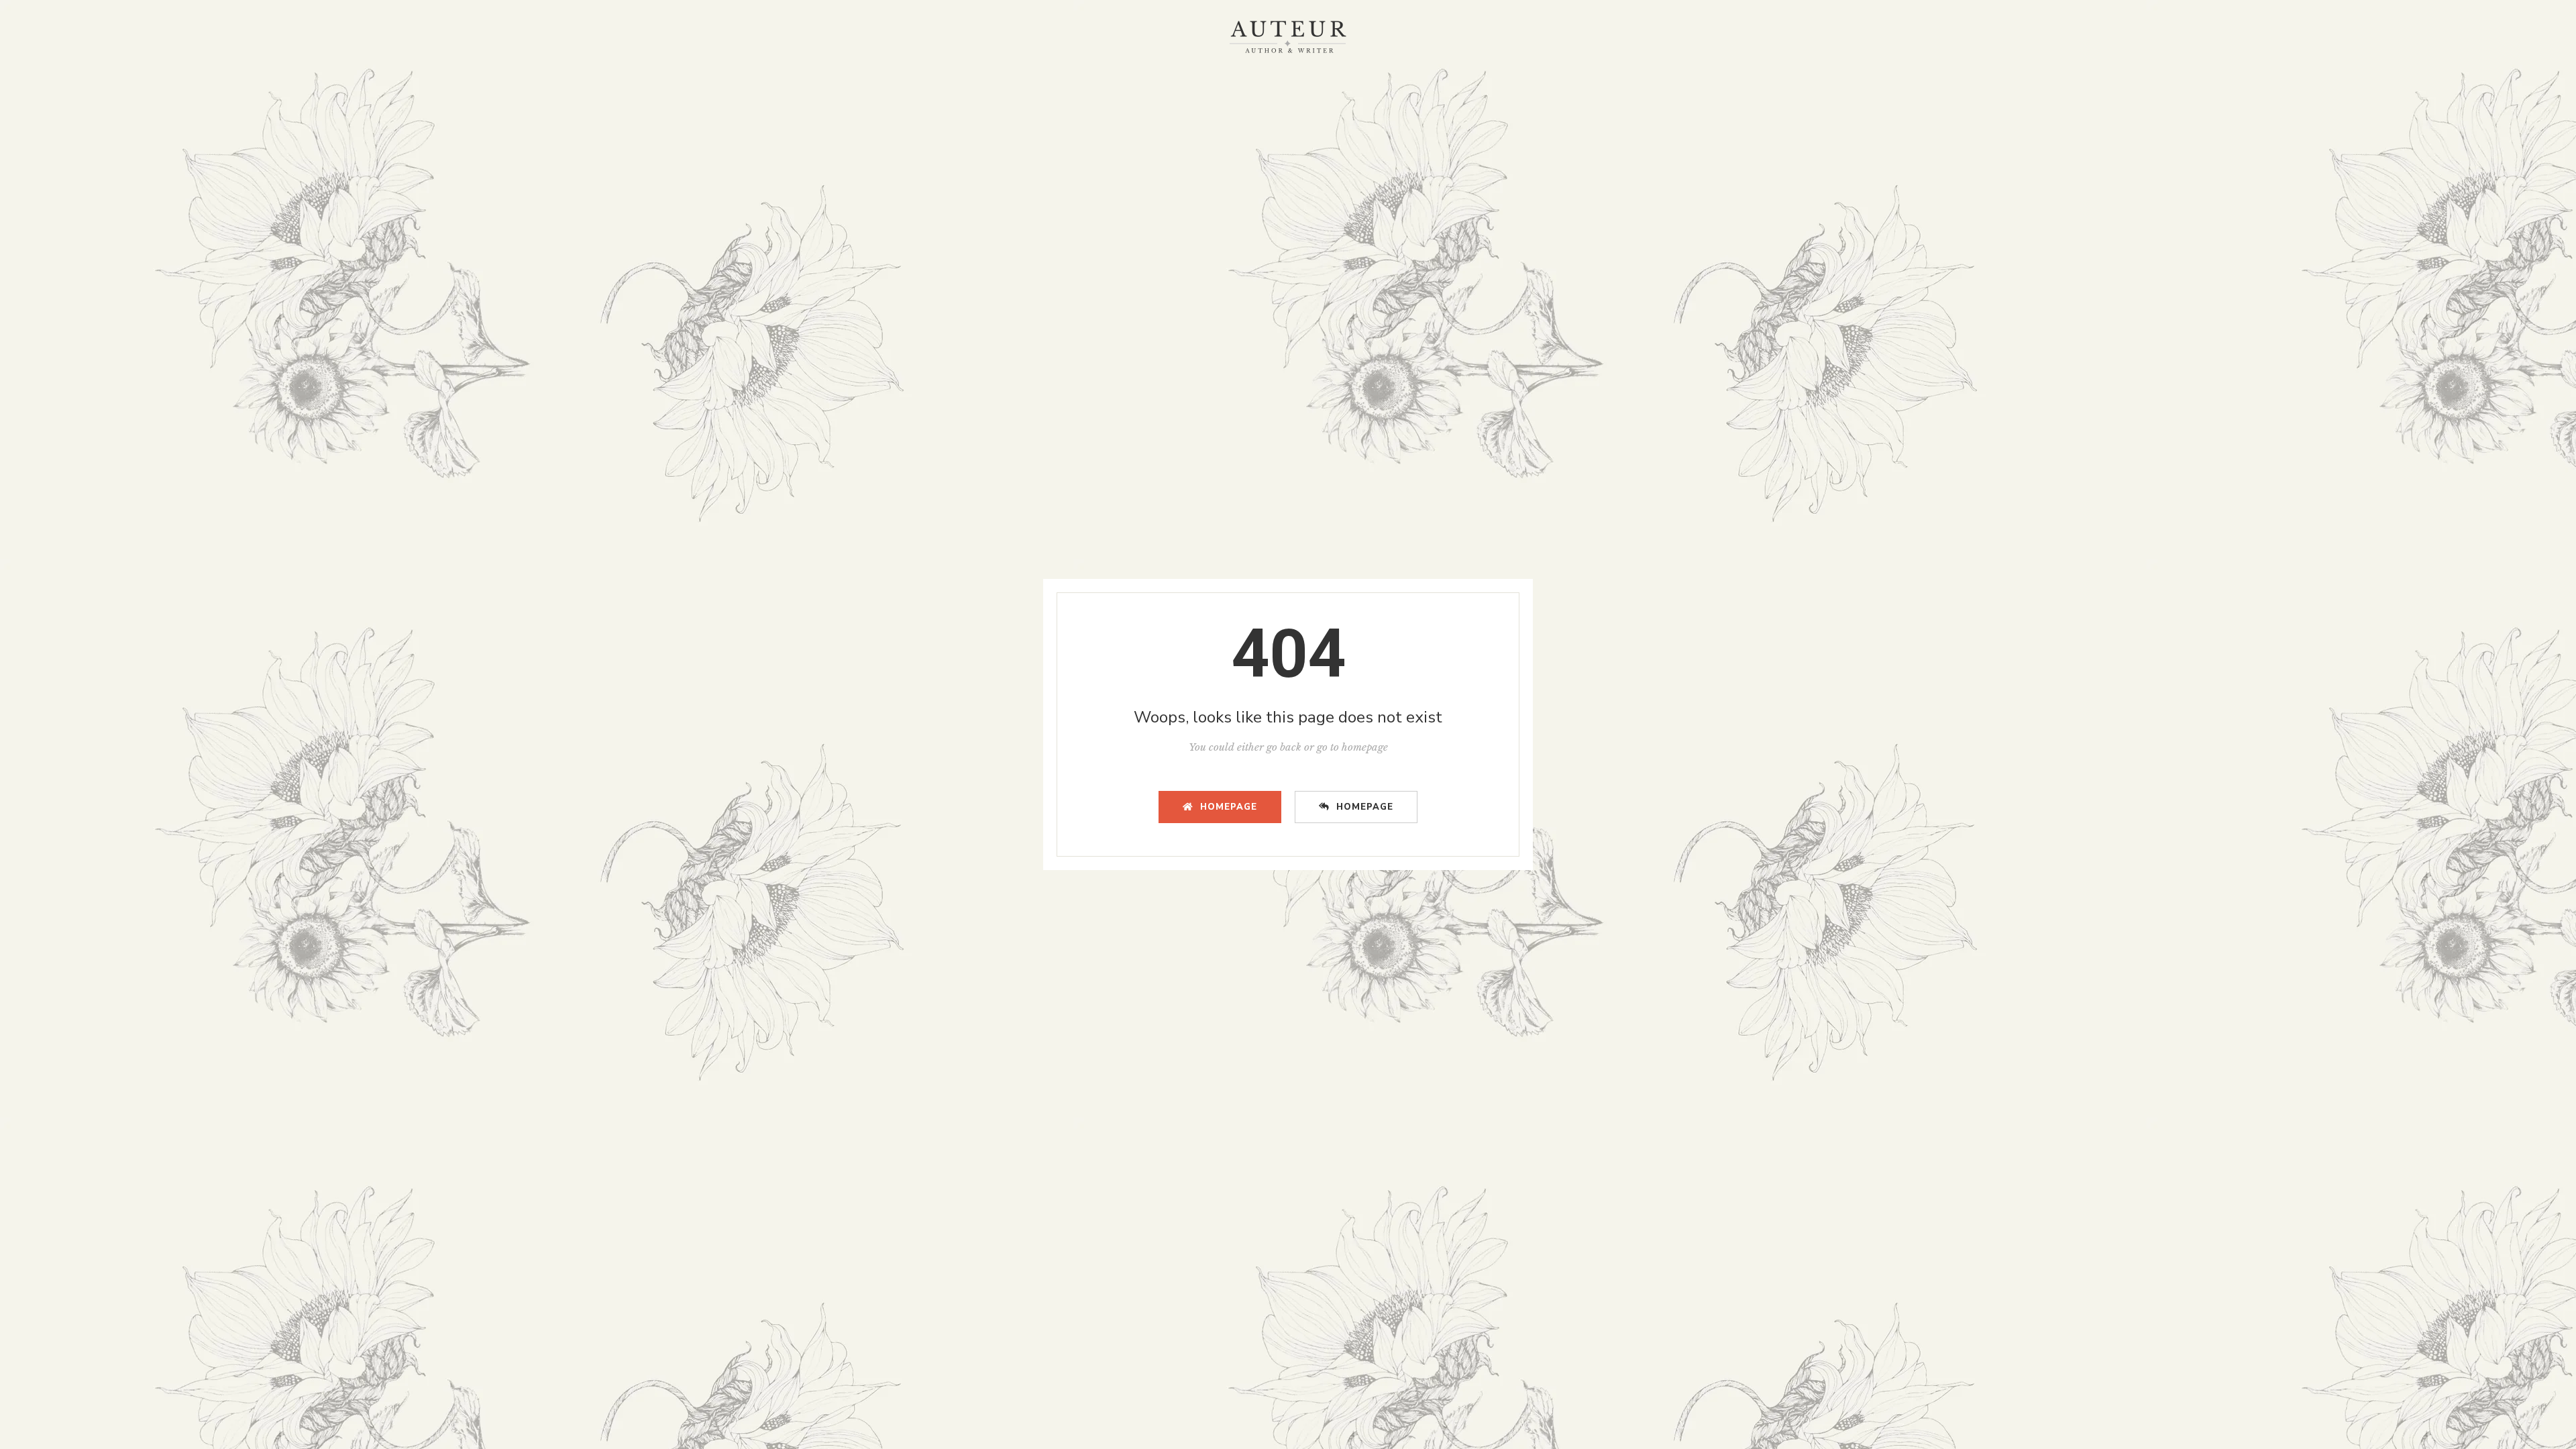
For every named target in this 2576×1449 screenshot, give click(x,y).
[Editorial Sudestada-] (1288, 37)
